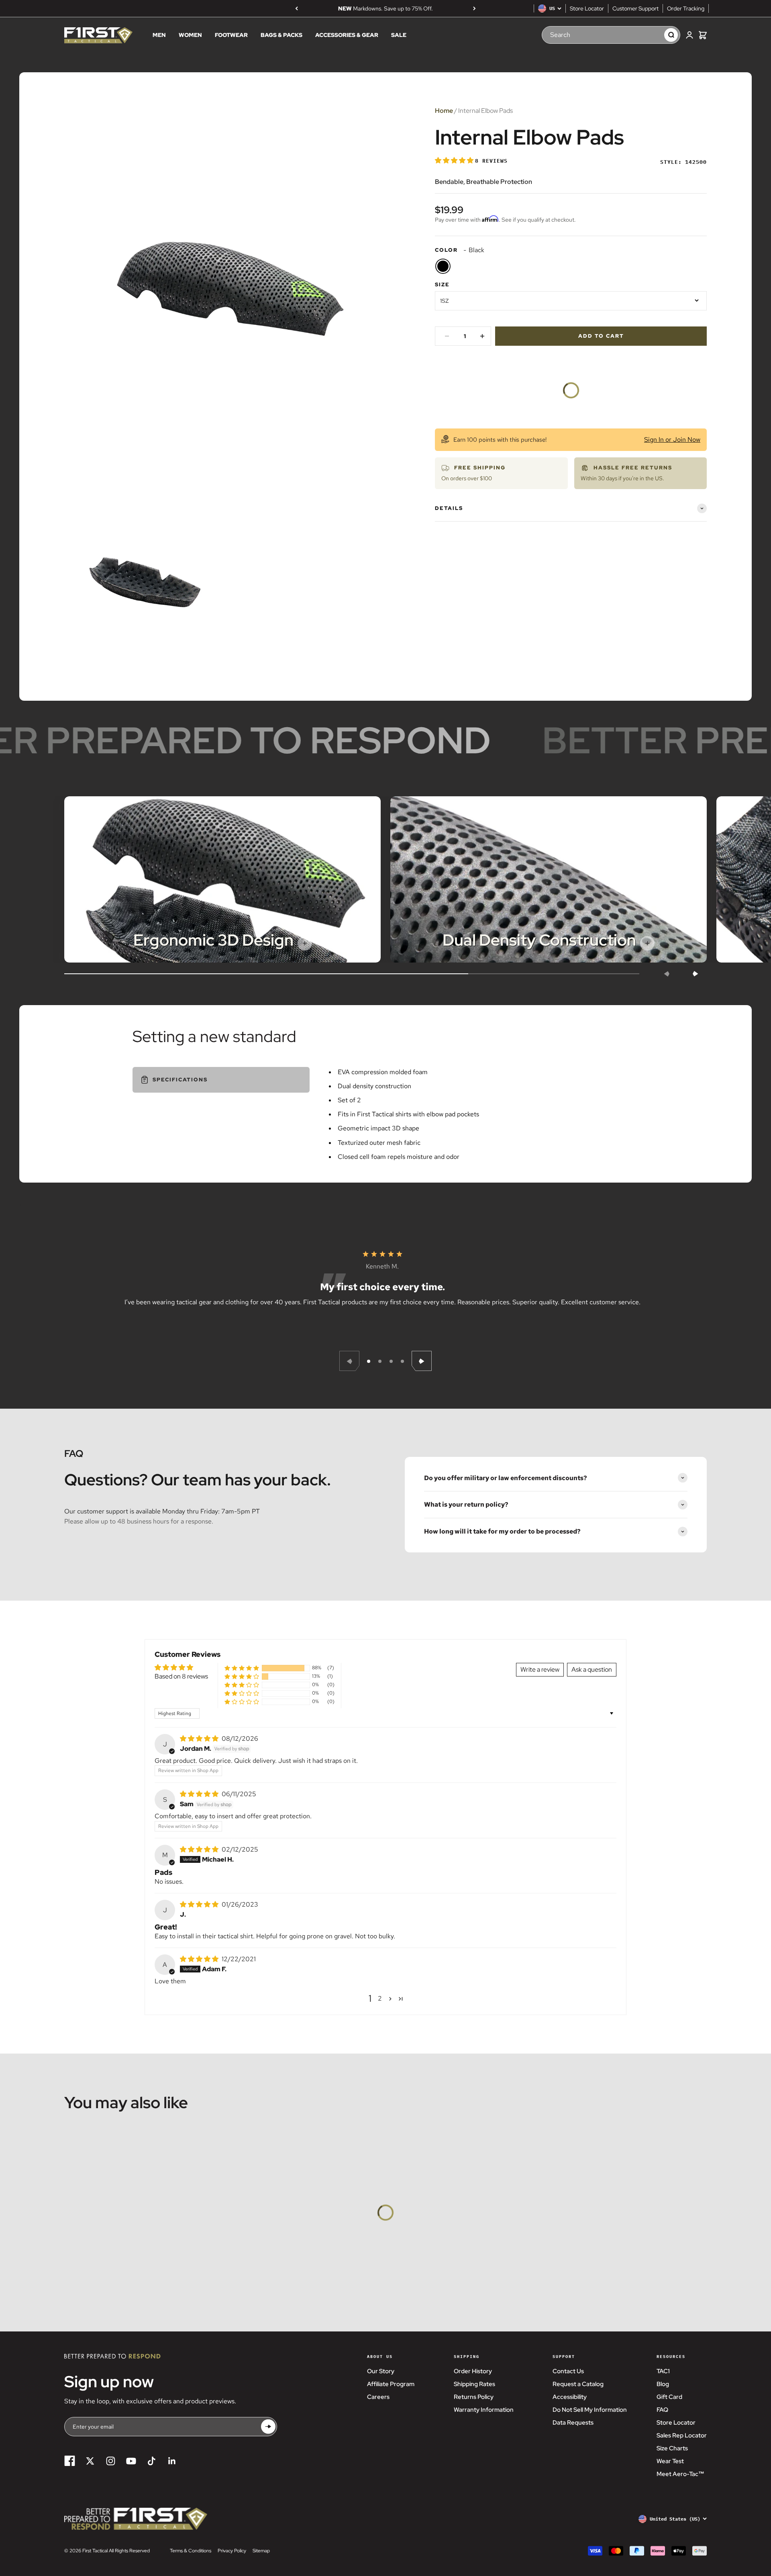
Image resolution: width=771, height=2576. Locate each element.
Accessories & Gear (347, 35)
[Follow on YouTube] (131, 2461)
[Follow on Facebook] (70, 2461)
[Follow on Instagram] (111, 2461)
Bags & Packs (281, 35)
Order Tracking (686, 8)
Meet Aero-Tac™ (680, 2474)
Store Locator (587, 8)
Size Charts (672, 2448)
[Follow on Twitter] (90, 2461)
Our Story (381, 2371)
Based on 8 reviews (181, 1676)
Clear (650, 35)
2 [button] (380, 1998)
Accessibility (570, 2397)
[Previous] (297, 8)
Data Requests (573, 2423)
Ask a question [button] (592, 1669)
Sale (399, 35)
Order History (473, 2371)
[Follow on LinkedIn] (172, 2461)
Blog (663, 2384)
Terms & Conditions (191, 2551)
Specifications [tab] (180, 1080)
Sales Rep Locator (682, 2435)
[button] (455, 160)
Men (159, 35)
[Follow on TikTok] (152, 2461)
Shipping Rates (474, 2384)
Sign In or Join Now (672, 440)
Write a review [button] (540, 1669)
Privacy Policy (232, 2551)
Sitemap (261, 2551)
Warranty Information (484, 2410)
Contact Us (568, 2371)
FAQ (662, 2410)
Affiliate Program (391, 2384)
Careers (378, 2397)
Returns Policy (474, 2397)
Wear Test (670, 2461)
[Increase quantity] (482, 336)
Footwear (231, 35)
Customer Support (635, 8)
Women (190, 35)
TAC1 (663, 2371)
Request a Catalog (578, 2384)
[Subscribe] (268, 2426)
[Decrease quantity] (447, 336)
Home (444, 111)
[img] (200, 1739)
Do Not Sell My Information (590, 2410)
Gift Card (669, 2397)
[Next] (474, 8)
